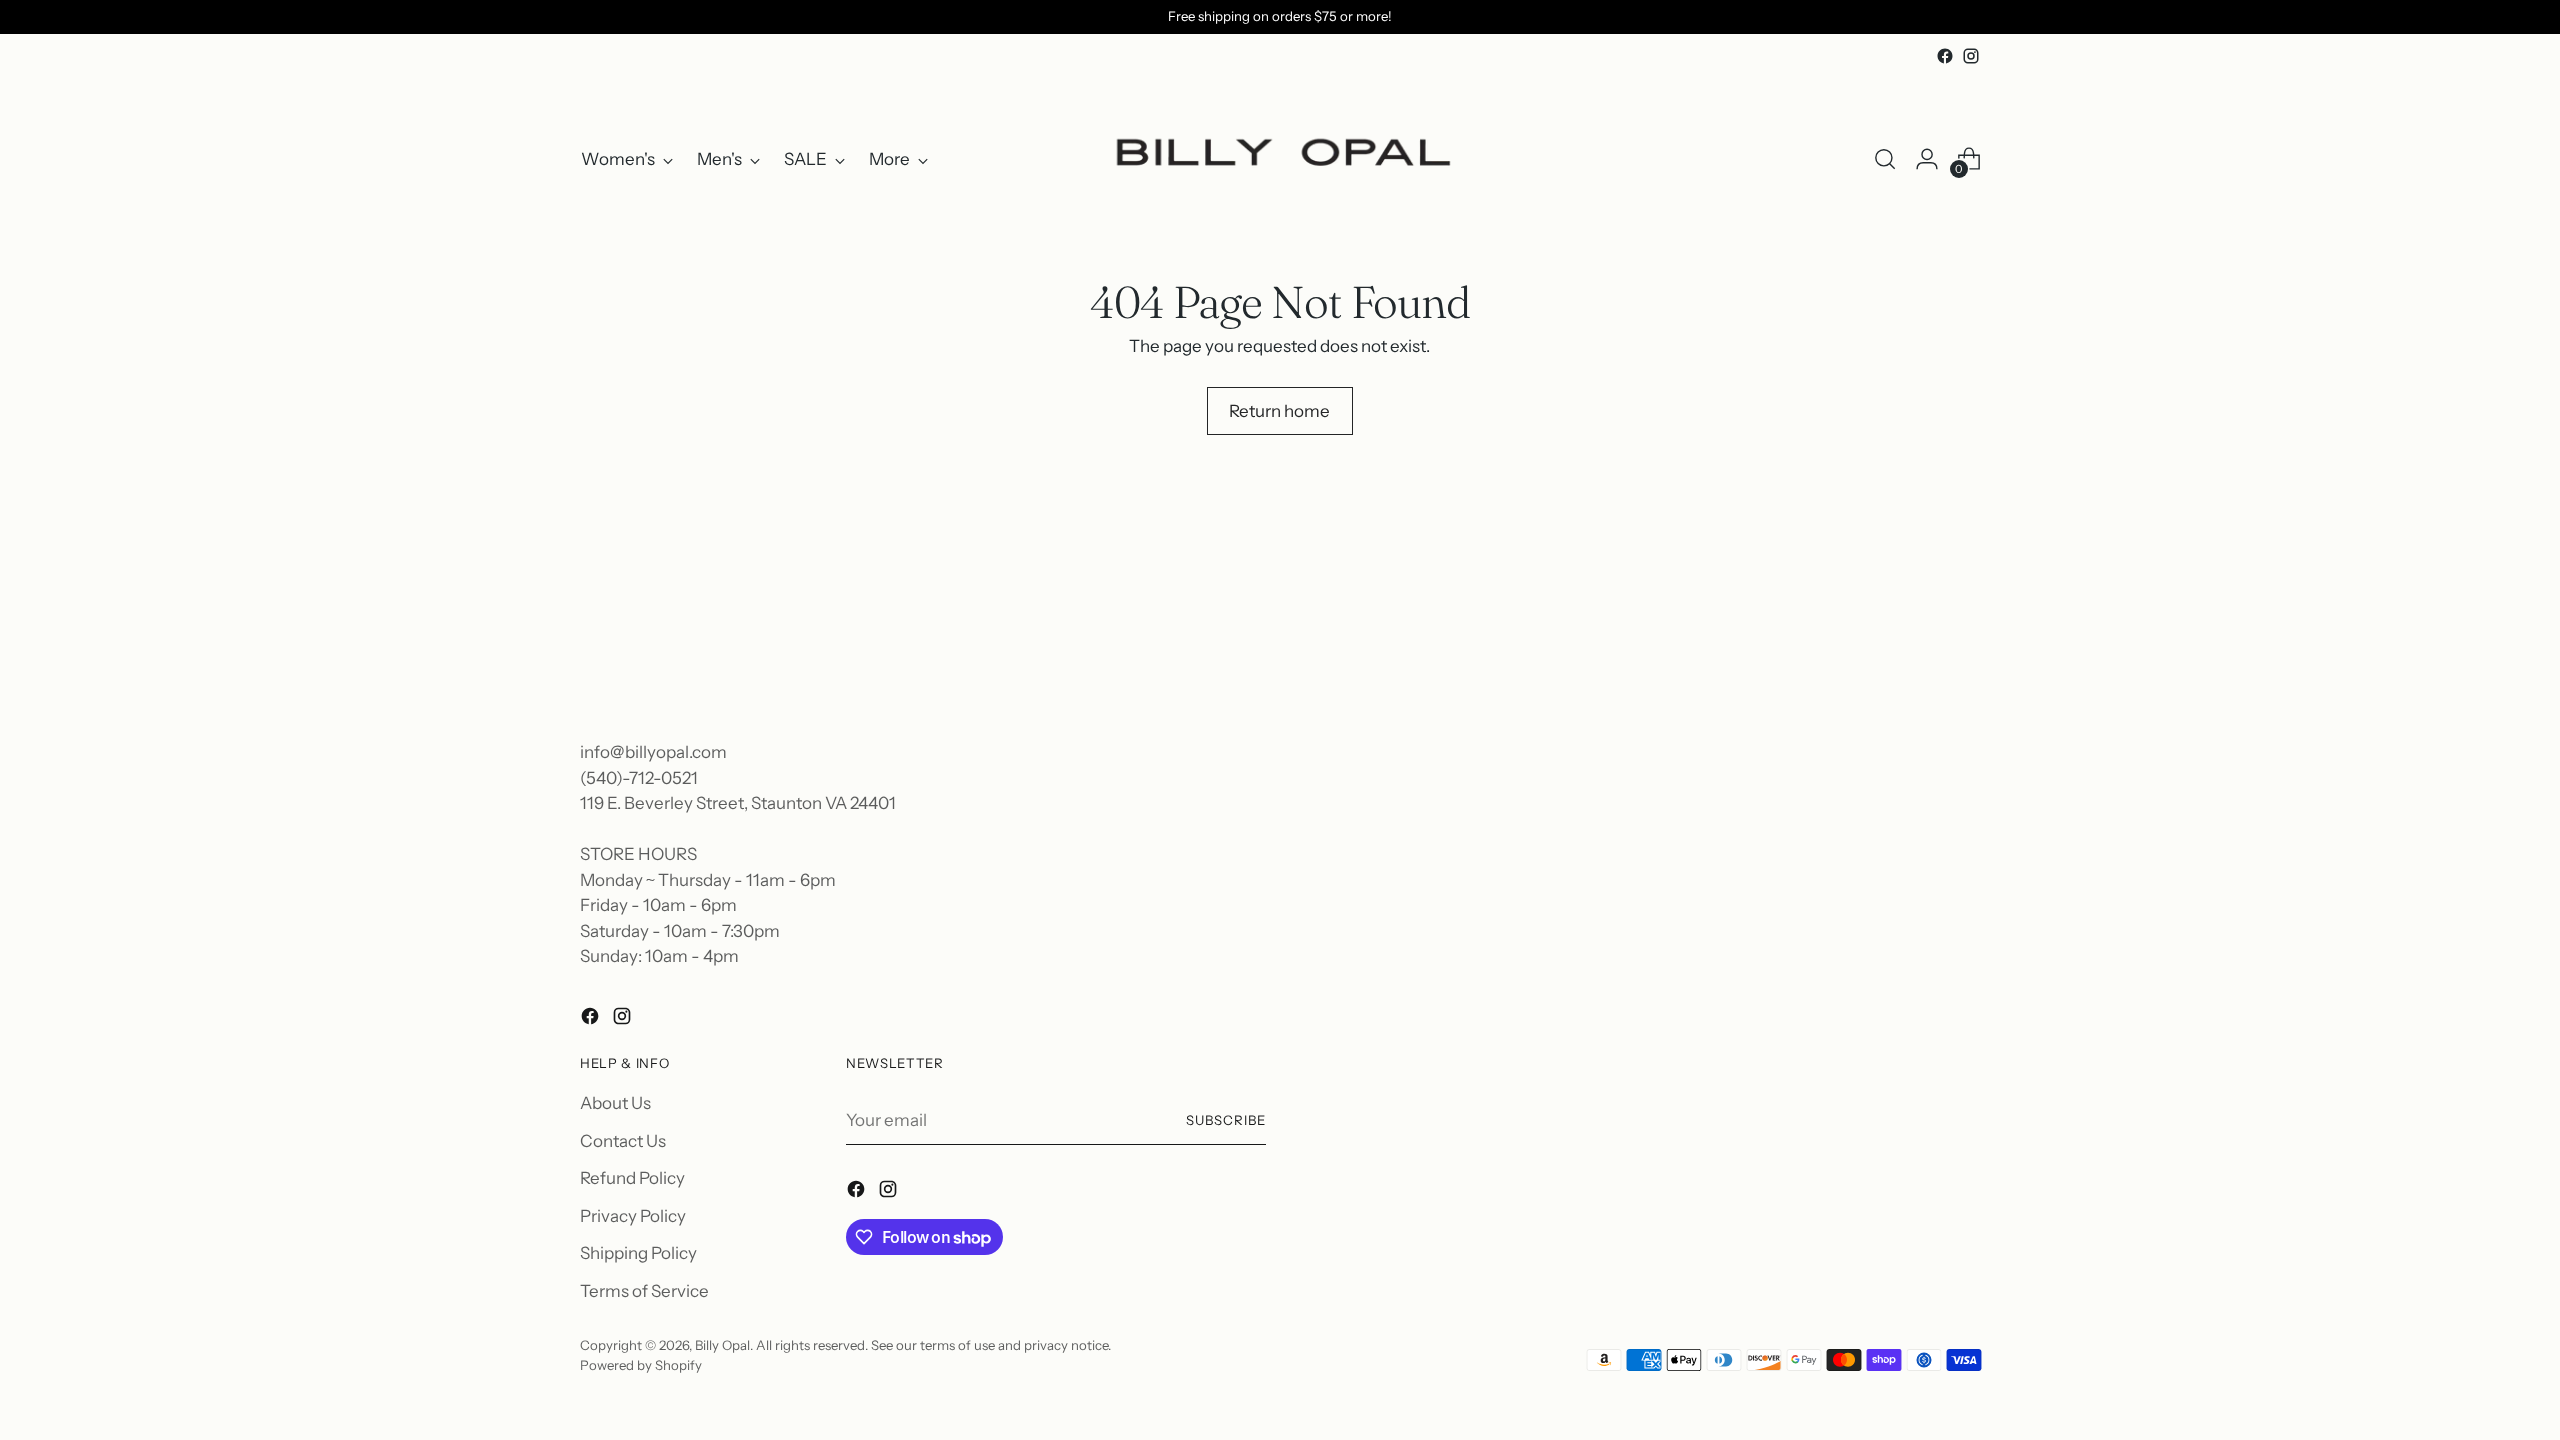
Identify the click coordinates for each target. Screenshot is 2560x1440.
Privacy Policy (633, 1216)
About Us (615, 1103)
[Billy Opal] (1280, 159)
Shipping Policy (638, 1253)
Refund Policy (632, 1178)
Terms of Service (644, 1291)
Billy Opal (722, 1345)
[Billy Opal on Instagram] (1971, 56)
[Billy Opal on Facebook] (1945, 56)
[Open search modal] (1885, 159)
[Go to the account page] (1927, 159)
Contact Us (623, 1141)
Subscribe (1226, 1120)
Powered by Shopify (641, 1365)
